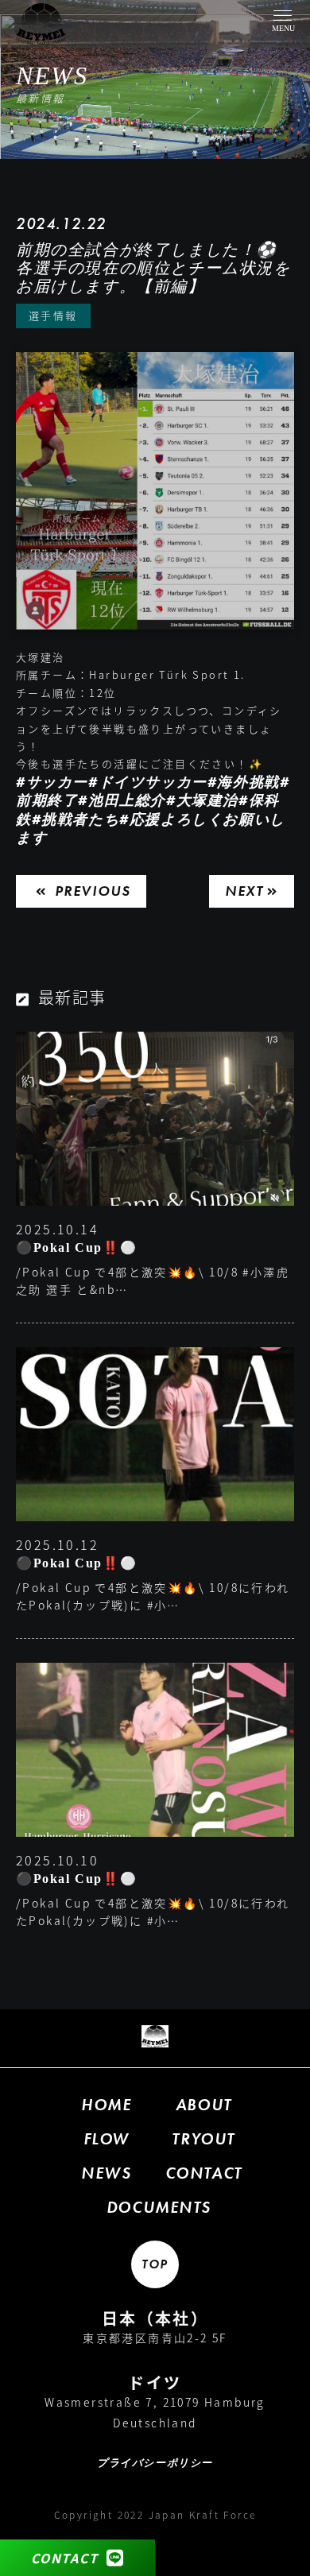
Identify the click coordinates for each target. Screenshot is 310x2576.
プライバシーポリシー (155, 2464)
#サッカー (52, 782)
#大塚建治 (202, 800)
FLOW (107, 2139)
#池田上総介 (122, 800)
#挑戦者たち (76, 819)
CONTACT (65, 2558)
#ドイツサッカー (148, 782)
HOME (106, 2105)
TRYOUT (203, 2139)
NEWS (106, 2173)
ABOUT (204, 2105)
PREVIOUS (93, 891)
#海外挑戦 (244, 782)
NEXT (244, 891)
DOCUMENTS (159, 2207)
